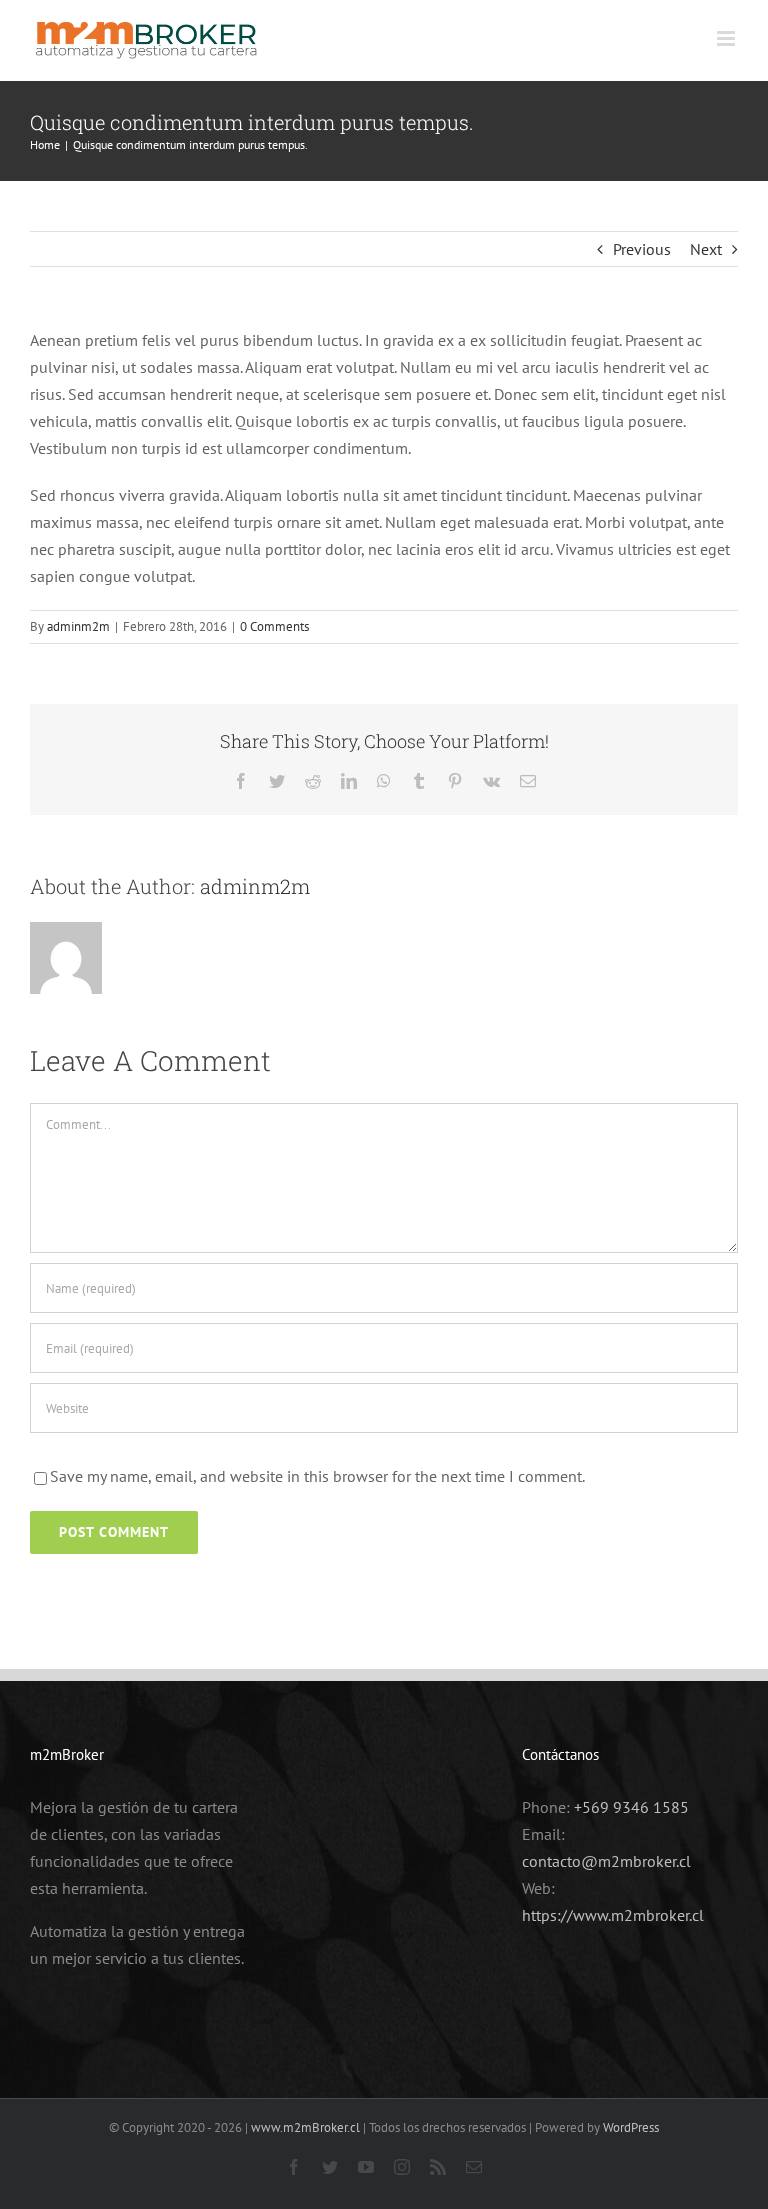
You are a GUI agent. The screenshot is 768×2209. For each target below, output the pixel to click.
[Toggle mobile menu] (727, 38)
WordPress (631, 2127)
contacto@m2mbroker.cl (606, 1861)
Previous (642, 249)
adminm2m (78, 626)
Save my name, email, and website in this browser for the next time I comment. (317, 1476)
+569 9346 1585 (631, 1807)
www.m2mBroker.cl (305, 2127)
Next (706, 249)
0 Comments (274, 626)
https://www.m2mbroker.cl (613, 1915)
